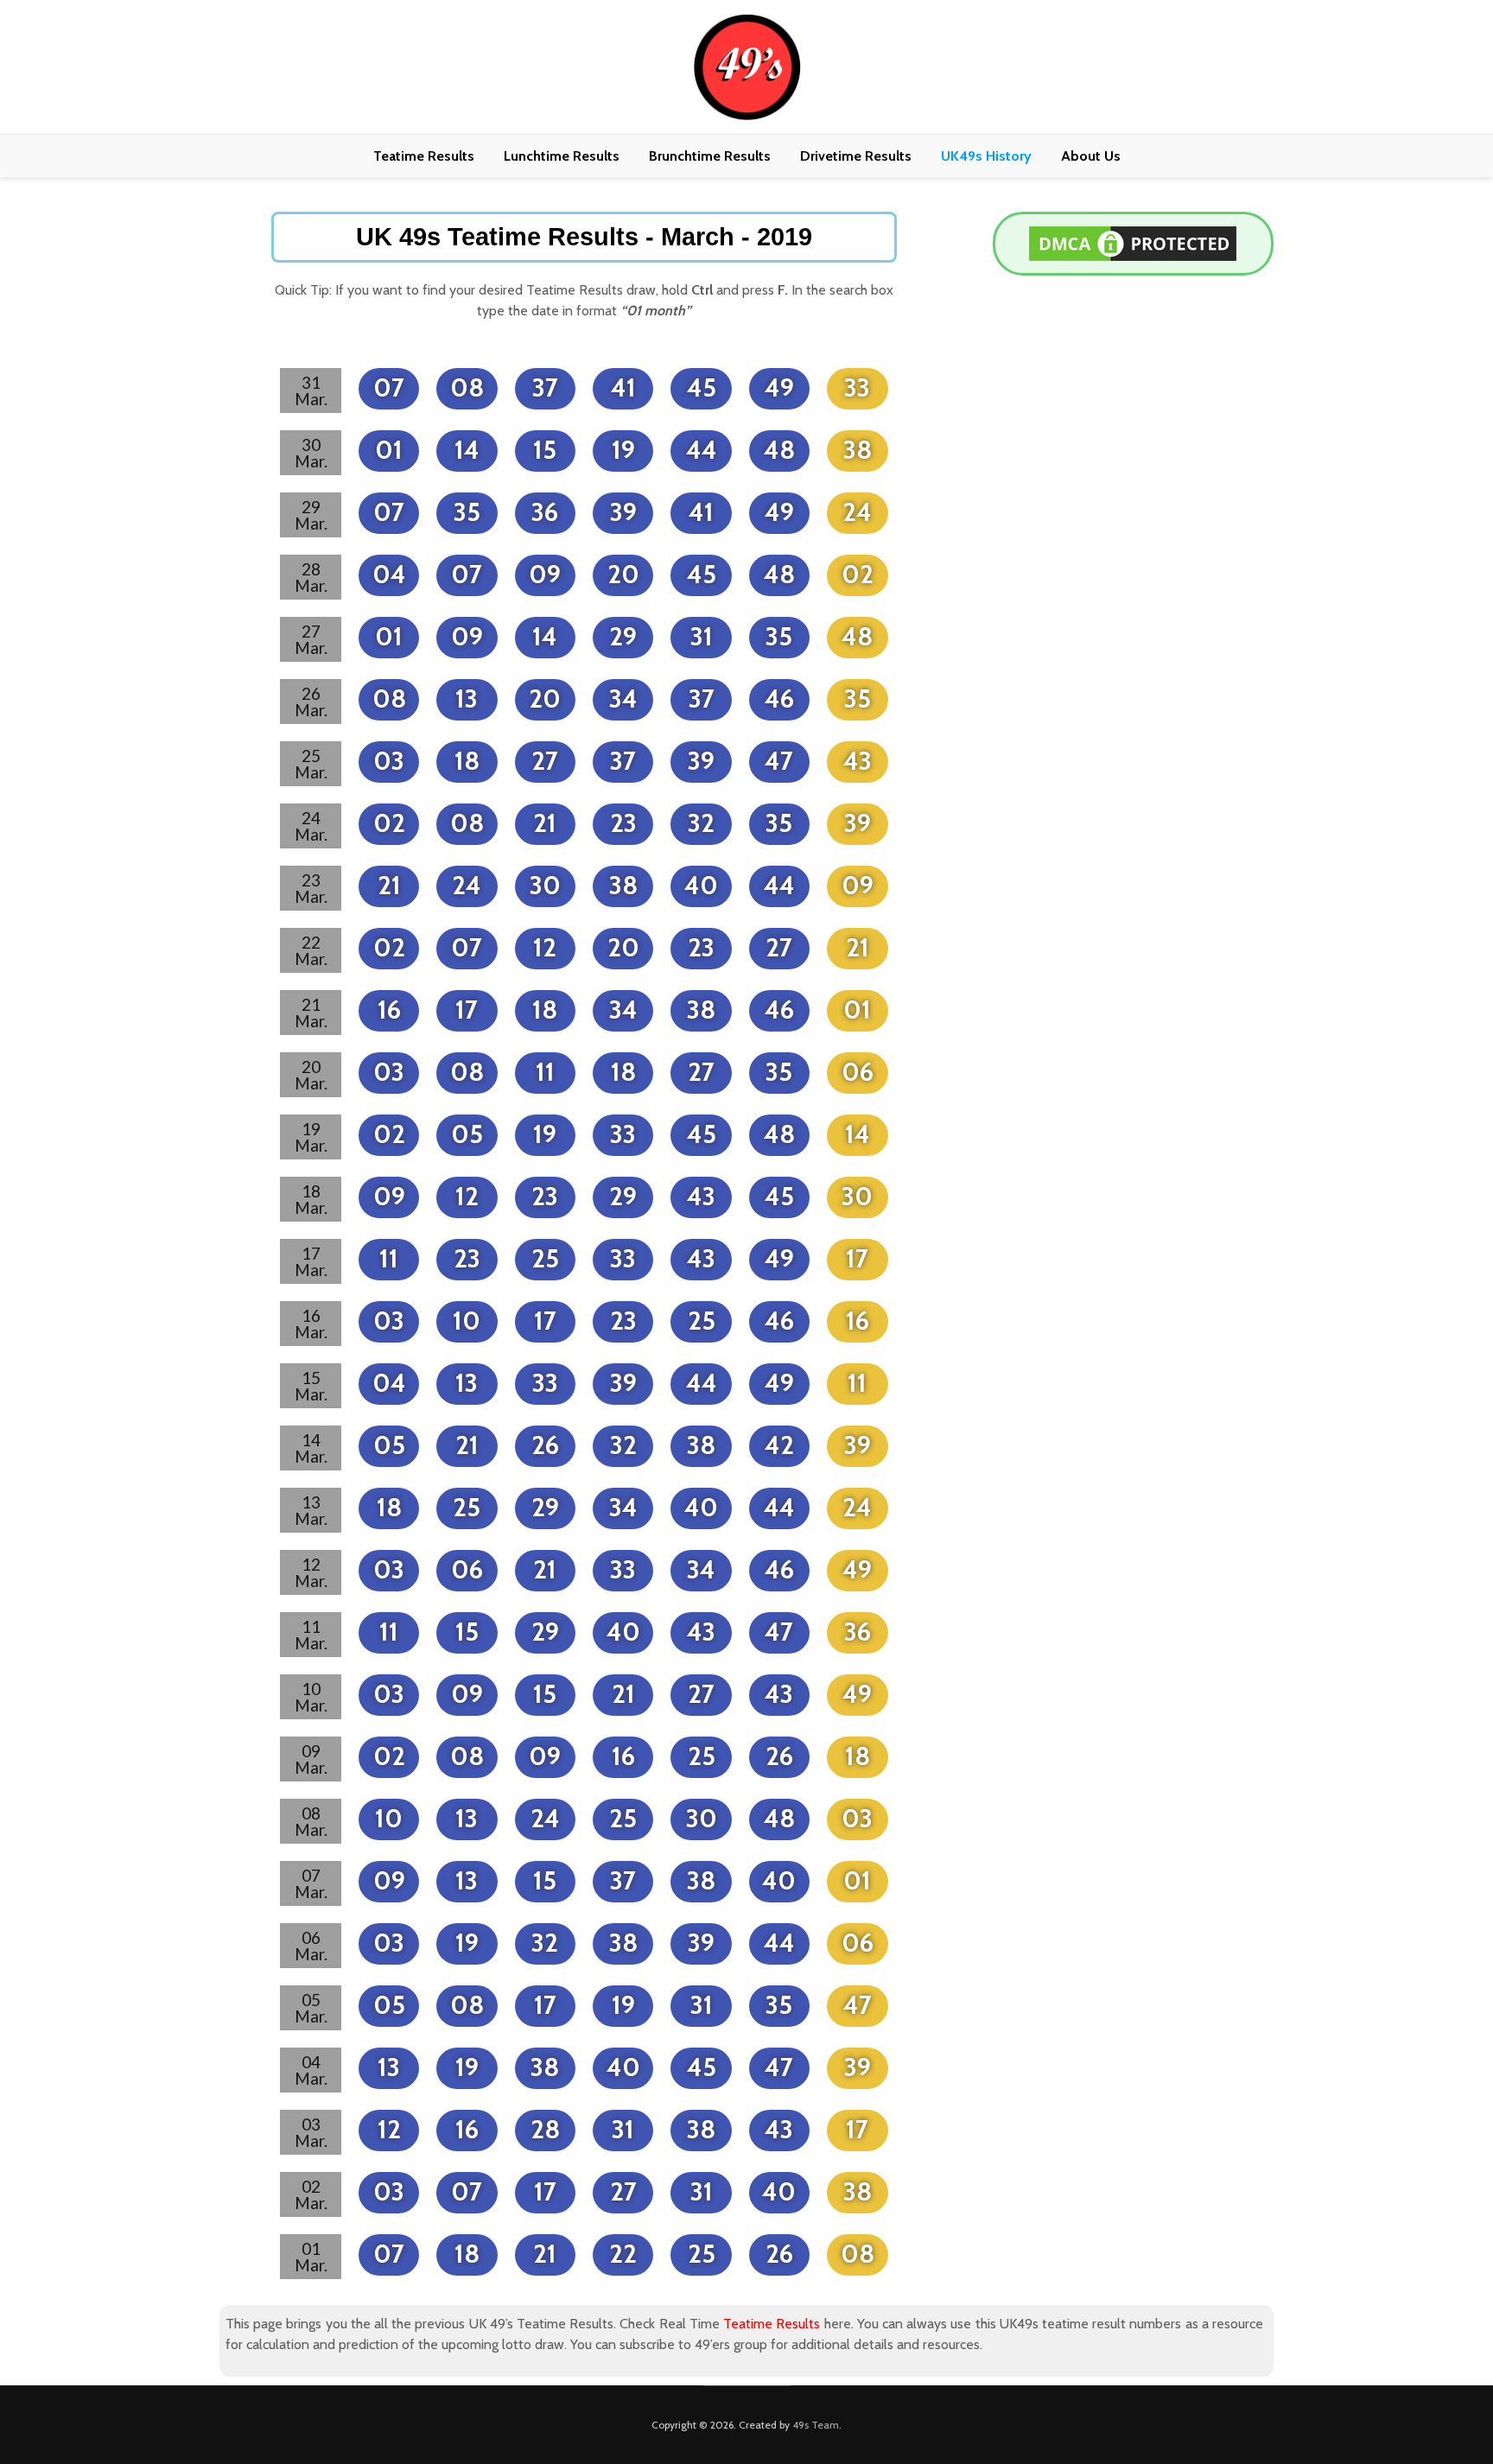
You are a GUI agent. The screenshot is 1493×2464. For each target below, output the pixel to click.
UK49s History (986, 156)
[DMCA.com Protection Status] (1133, 242)
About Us (1091, 156)
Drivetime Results (856, 156)
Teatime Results (424, 156)
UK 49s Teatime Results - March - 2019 (584, 237)
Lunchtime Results (562, 156)
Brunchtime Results (710, 156)
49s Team (816, 2425)
